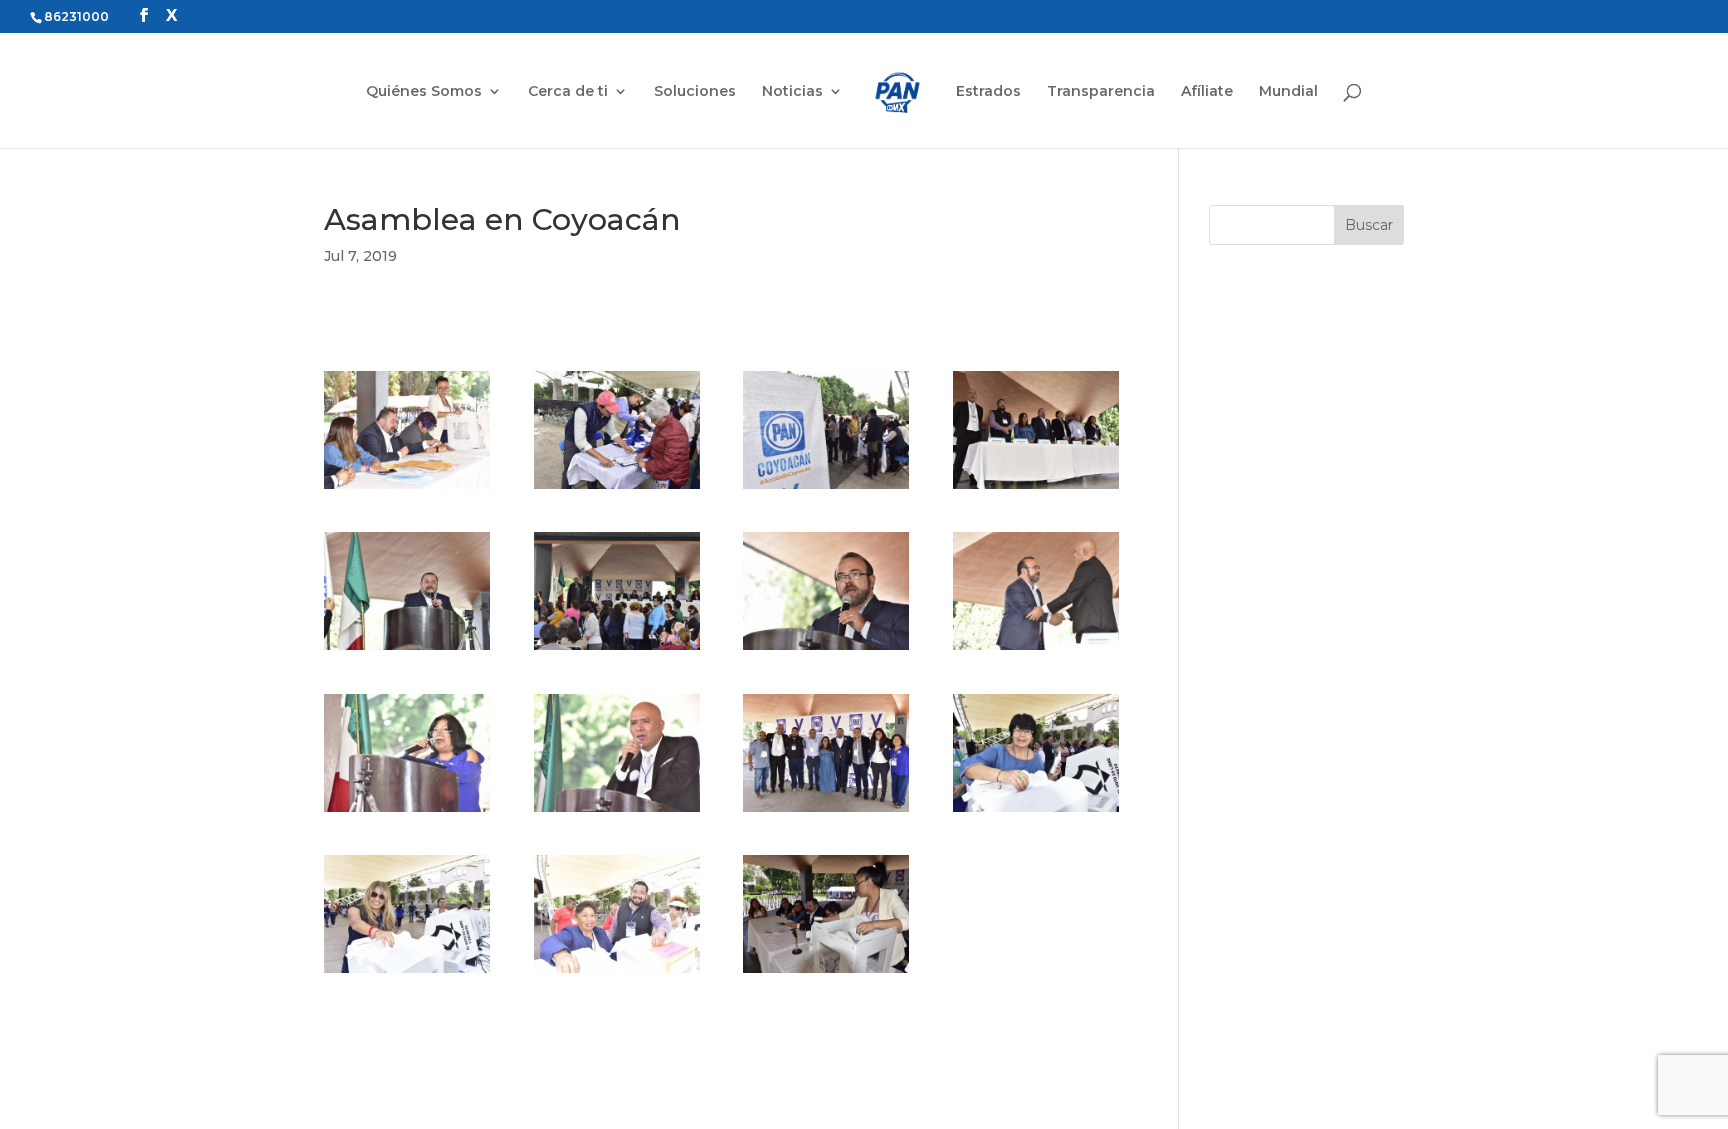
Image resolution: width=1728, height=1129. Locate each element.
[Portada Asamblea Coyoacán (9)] (407, 812)
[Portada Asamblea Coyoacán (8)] (1036, 650)
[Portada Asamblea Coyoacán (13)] (407, 973)
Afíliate (1207, 92)
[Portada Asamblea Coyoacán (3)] (826, 489)
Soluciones (695, 92)
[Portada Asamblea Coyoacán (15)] (826, 973)
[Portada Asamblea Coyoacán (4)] (1036, 489)
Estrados (988, 92)
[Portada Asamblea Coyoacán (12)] (1036, 812)
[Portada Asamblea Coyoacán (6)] (617, 650)
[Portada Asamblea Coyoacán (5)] (407, 650)
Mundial (1288, 92)
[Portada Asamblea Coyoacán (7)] (826, 650)
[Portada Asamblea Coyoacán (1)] (407, 489)
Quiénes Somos (424, 92)
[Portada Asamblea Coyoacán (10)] (617, 812)
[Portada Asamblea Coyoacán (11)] (826, 812)
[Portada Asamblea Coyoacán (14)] (617, 973)
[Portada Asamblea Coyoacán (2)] (617, 489)
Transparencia (1101, 92)
